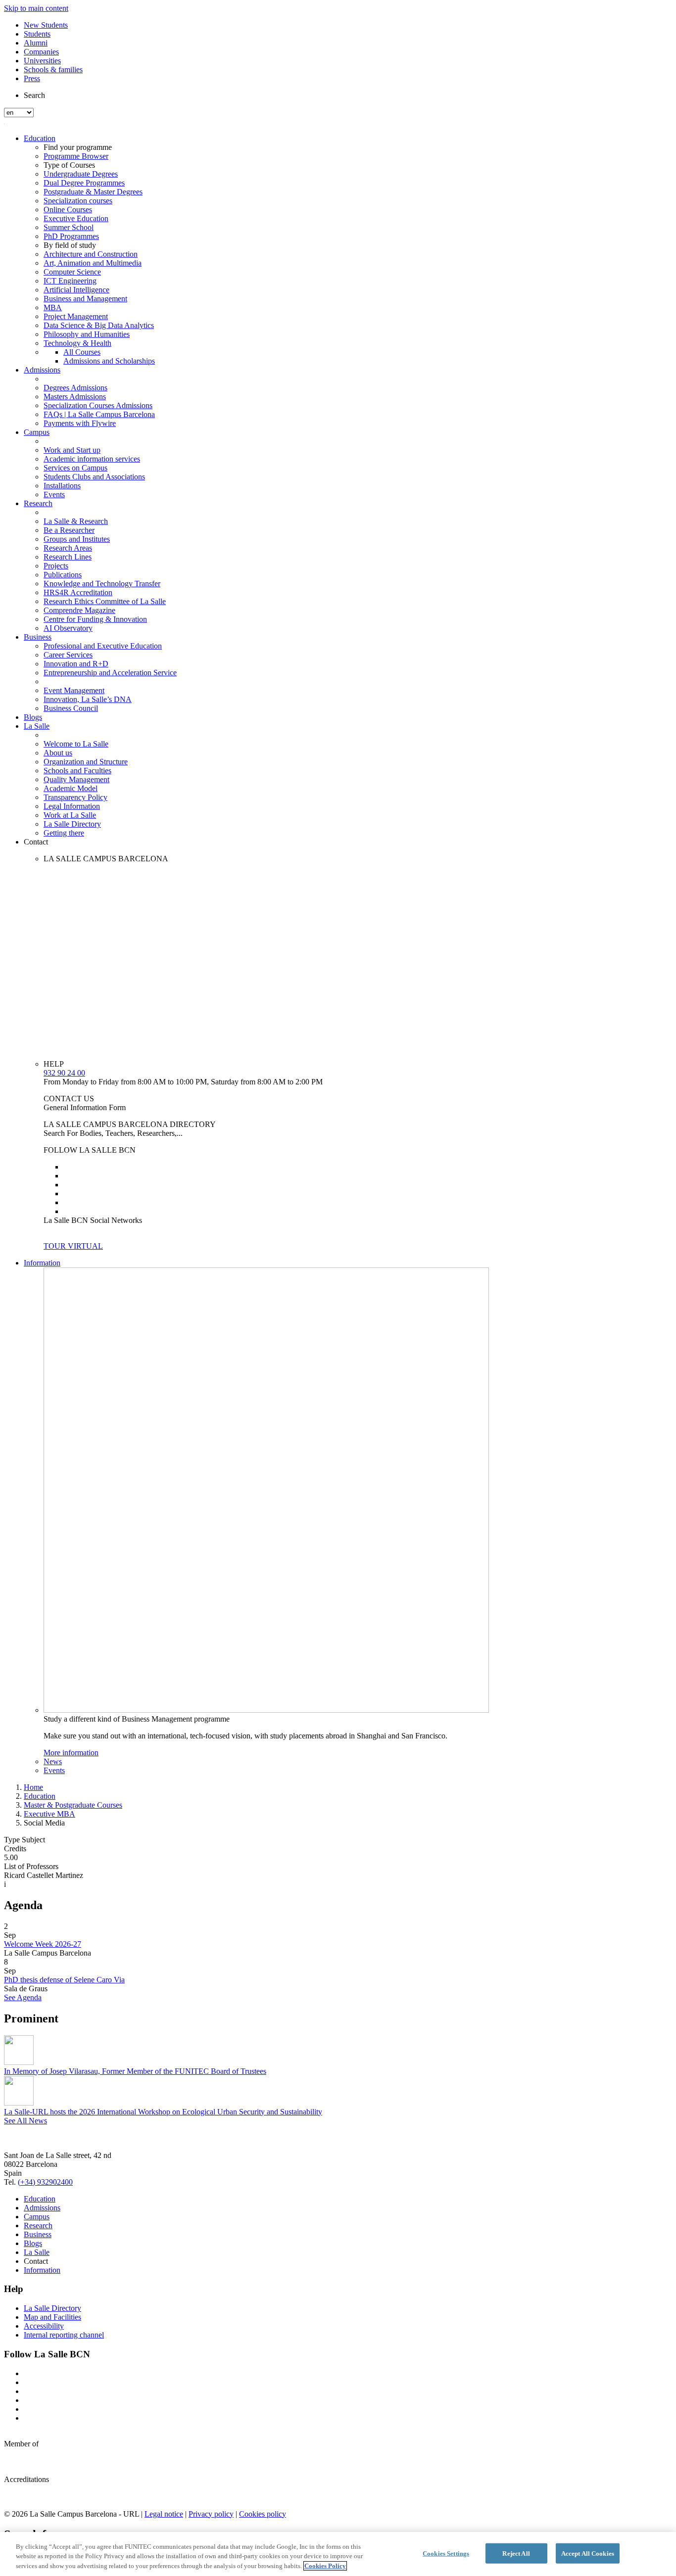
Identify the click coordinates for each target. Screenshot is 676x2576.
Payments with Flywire (80, 423)
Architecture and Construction (91, 254)
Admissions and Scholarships (109, 361)
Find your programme (78, 147)
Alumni (36, 43)
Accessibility (44, 2326)
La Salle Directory (72, 824)
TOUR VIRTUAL (73, 1246)
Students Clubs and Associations (94, 477)
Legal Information (72, 806)
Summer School (69, 227)
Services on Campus (75, 468)
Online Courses (68, 210)
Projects (56, 566)
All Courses (82, 352)
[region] (338, 2554)
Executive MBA (49, 1814)
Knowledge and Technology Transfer (102, 584)
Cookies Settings (446, 2553)
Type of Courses (69, 165)
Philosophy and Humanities (87, 334)
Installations (62, 486)
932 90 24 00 (64, 1073)
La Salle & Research (76, 521)
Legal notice (164, 2514)
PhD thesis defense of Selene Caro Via (64, 1980)
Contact (36, 842)
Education (40, 138)
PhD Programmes (71, 236)
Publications (63, 575)
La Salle (37, 726)
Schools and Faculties (77, 771)
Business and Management (85, 299)
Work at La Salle (70, 815)
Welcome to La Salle (76, 744)
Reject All (516, 2553)
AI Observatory (68, 628)
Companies (41, 52)
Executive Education (76, 218)
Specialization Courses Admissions (98, 405)
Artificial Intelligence (76, 290)
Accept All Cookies (588, 2553)
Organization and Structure (86, 762)
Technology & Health (77, 343)
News (53, 1761)
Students (37, 34)
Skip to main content (36, 8)
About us (58, 753)
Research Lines (68, 557)
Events (54, 494)
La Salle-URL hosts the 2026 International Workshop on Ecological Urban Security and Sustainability (163, 2112)
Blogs (33, 717)
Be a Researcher (69, 530)
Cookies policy (263, 2514)
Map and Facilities (52, 2317)
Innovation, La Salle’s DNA (88, 699)
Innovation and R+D (76, 664)
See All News (25, 2121)
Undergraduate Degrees (81, 174)
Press (32, 78)
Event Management (74, 690)
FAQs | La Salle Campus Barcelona (99, 414)
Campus (37, 432)
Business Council (71, 708)
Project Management (76, 316)
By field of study (70, 245)
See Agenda (23, 1997)
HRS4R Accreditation (78, 592)
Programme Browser (76, 156)
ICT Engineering (70, 281)
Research (38, 503)
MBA (53, 307)
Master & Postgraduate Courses (73, 1805)
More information (71, 1753)
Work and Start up (72, 450)
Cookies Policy (325, 2566)
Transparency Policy (75, 797)
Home (33, 1787)
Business (38, 637)
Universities (42, 61)
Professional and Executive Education (103, 646)
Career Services (68, 655)
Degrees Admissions (75, 388)
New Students (46, 25)
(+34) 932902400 (45, 2182)
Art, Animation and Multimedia (93, 263)
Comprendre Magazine (79, 610)
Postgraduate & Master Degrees (93, 192)
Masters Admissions (75, 397)
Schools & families (53, 70)
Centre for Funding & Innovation (95, 619)
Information (42, 1263)
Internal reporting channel (64, 2335)
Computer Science (72, 272)
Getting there (64, 833)
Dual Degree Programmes (84, 183)
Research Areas (68, 548)
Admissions (42, 370)
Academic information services (92, 459)
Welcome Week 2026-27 (43, 1944)
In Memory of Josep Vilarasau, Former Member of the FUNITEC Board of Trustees (135, 2071)
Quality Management (76, 779)
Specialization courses (78, 201)
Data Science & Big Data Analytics (99, 325)
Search (34, 95)
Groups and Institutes (77, 539)
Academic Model (71, 788)
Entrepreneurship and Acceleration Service (110, 673)
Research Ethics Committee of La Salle (105, 601)
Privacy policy (211, 2514)
